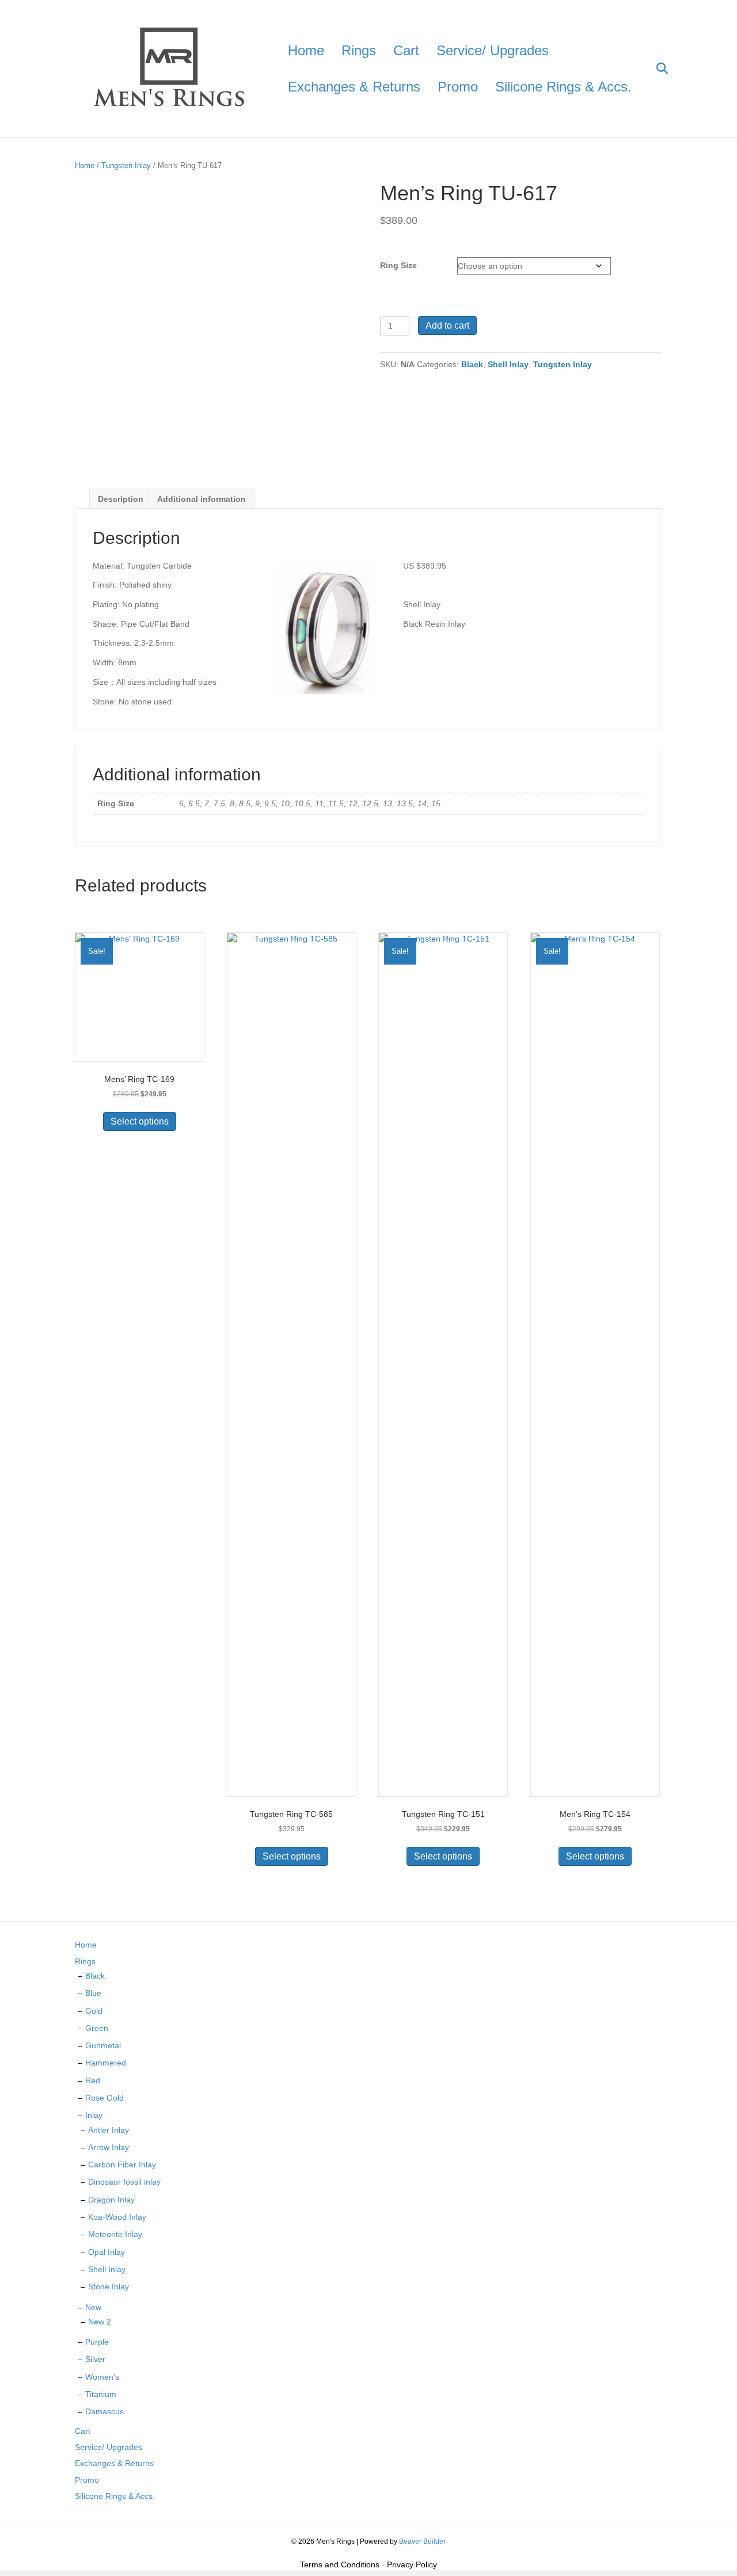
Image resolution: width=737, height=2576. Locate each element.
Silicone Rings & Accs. (563, 87)
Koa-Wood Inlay (117, 2217)
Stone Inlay (109, 2287)
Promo (458, 87)
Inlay (94, 2115)
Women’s (102, 2377)
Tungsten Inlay (126, 165)
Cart (406, 50)
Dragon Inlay (111, 2200)
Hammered (106, 2063)
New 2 (100, 2322)
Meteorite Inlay (115, 2234)
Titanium (101, 2394)
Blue (93, 1993)
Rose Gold (105, 2098)
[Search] (655, 68)
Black (472, 364)
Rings (359, 50)
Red (93, 2080)
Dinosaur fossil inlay (124, 2182)
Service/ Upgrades (493, 50)
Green (97, 2028)
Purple (97, 2342)
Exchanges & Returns (354, 87)
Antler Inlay (109, 2130)
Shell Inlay (508, 364)
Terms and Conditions (340, 2564)
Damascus (105, 2411)
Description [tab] (121, 499)
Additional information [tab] (202, 499)
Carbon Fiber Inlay (122, 2165)
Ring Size (398, 265)
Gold (94, 2011)
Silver (95, 2359)
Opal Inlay (107, 2252)
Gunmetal (103, 2045)
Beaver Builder (422, 2541)
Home (306, 50)
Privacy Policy (412, 2564)
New (93, 2307)
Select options (140, 1121)
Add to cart (447, 325)
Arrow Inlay (109, 2147)
